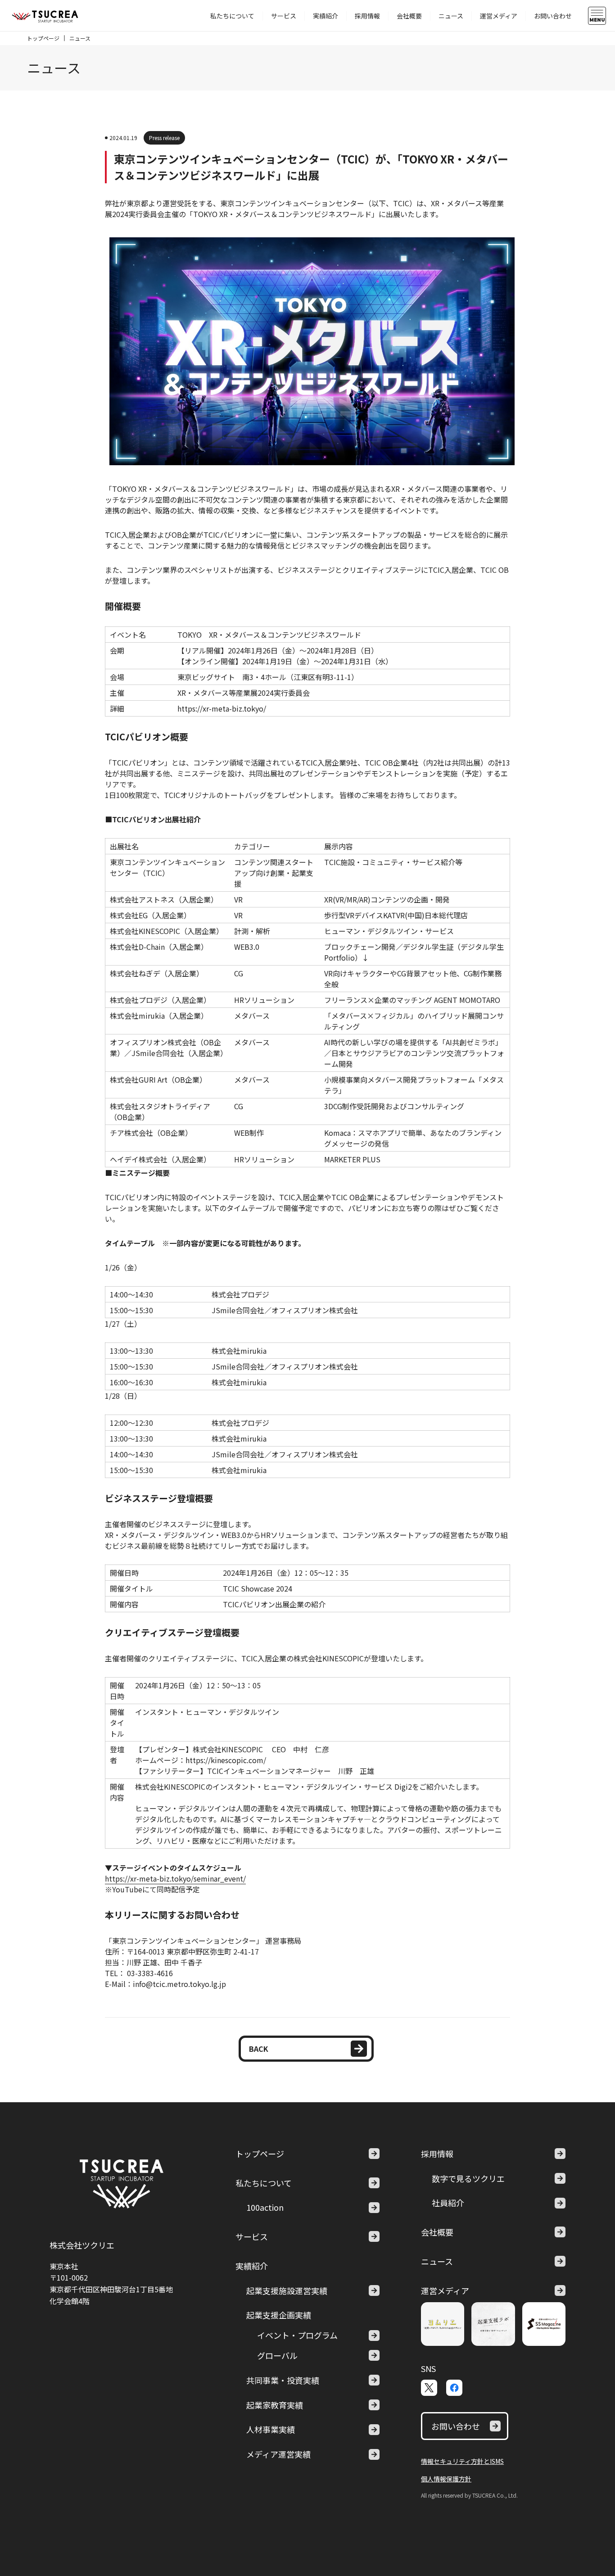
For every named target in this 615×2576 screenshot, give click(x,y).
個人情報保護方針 (446, 2479)
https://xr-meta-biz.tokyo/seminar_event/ (175, 1878)
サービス (284, 16)
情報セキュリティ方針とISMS (462, 2461)
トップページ (43, 38)
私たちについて (232, 16)
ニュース (451, 16)
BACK (259, 2049)
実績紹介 (326, 16)
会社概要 (409, 16)
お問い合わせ (553, 16)
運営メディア (499, 16)
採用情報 (367, 16)
